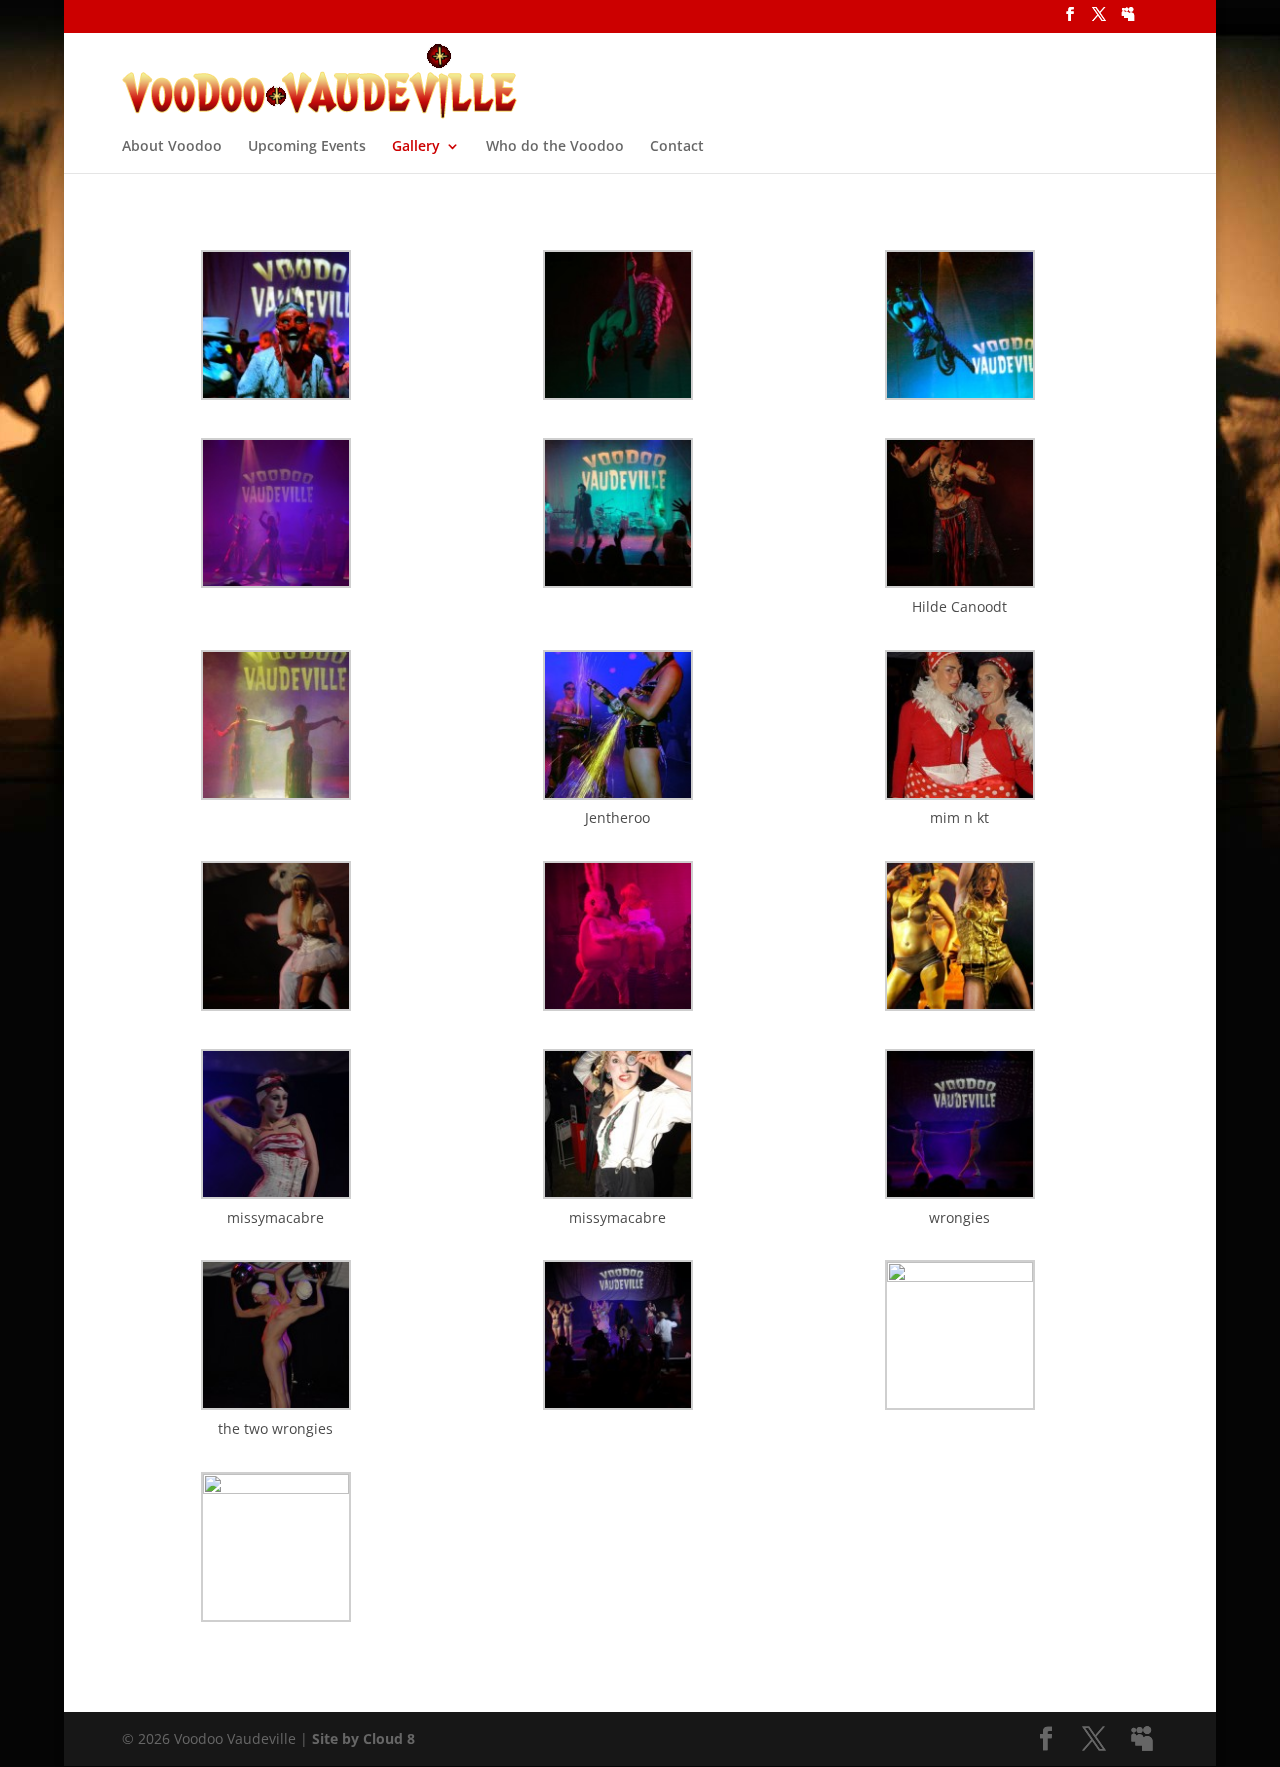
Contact (677, 147)
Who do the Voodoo (555, 147)
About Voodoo (172, 147)
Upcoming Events (307, 147)
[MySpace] (1128, 20)
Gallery (416, 147)
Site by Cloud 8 (363, 1738)
